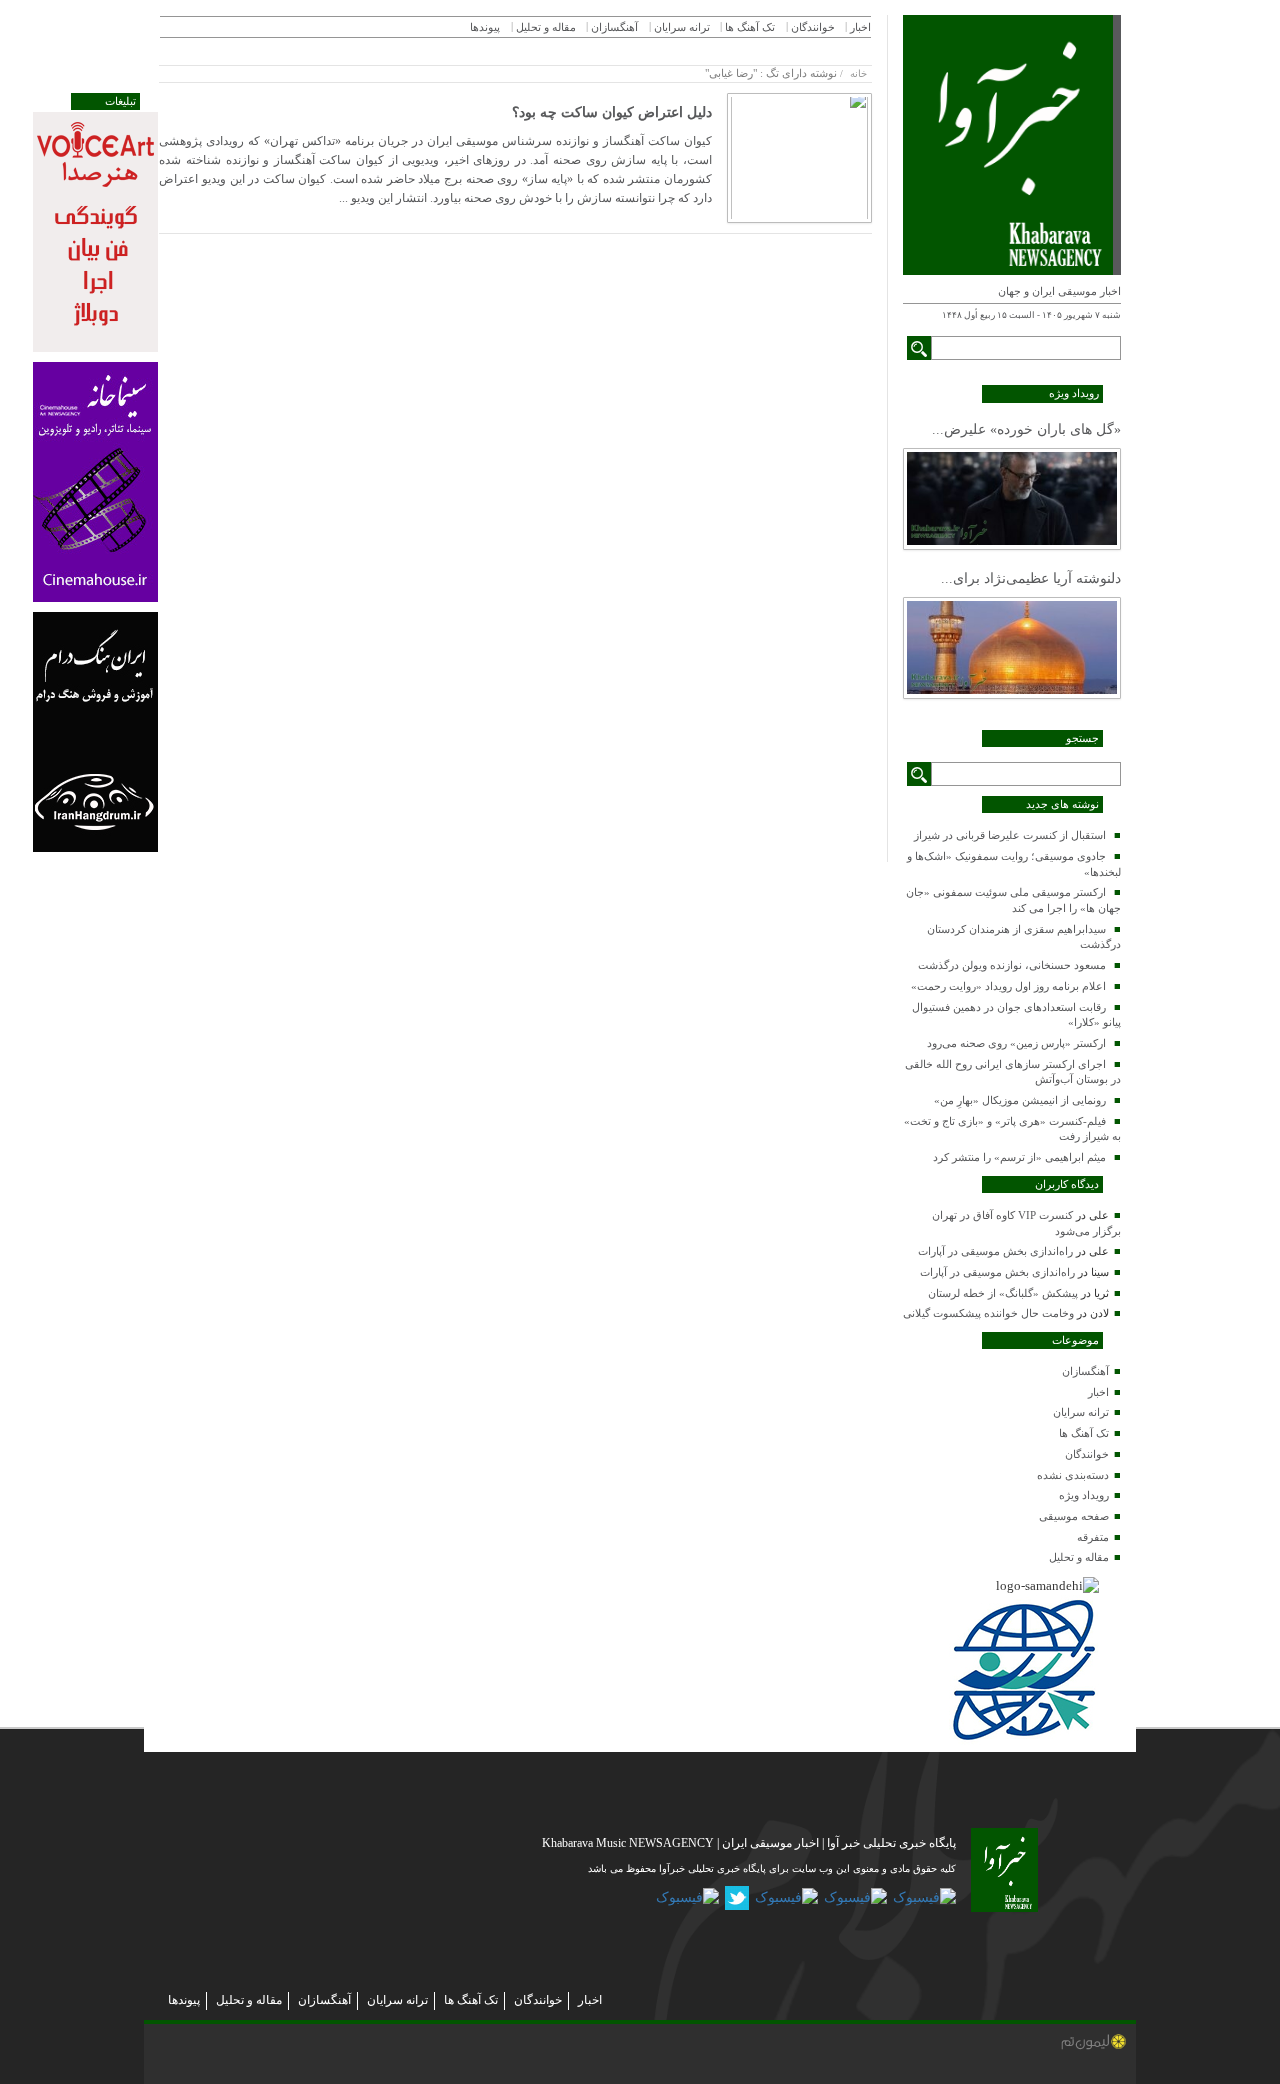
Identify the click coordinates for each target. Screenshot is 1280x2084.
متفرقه (1093, 1537)
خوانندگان (1087, 1454)
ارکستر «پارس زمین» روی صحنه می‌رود (1016, 1043)
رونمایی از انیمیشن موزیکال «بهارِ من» (1020, 1100)
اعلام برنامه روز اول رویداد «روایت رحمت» (1008, 986)
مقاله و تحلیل (1079, 1557)
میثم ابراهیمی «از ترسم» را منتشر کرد (1019, 1157)
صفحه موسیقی (1074, 1516)
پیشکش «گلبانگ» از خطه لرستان (1003, 1293)
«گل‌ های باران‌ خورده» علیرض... (1026, 429)
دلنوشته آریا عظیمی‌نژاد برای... (1031, 578)
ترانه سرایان (1081, 1412)
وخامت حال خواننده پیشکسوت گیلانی (988, 1313)
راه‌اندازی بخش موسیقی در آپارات (995, 1251)
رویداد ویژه (1084, 1495)
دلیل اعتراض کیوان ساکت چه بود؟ (612, 112)
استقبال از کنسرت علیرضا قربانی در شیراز (1010, 835)
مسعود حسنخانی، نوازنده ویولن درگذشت (1012, 965)
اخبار (1098, 1392)
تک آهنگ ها (1084, 1433)
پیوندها (485, 27)
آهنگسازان (1085, 1371)
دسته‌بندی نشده (1073, 1475)
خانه (858, 73)
